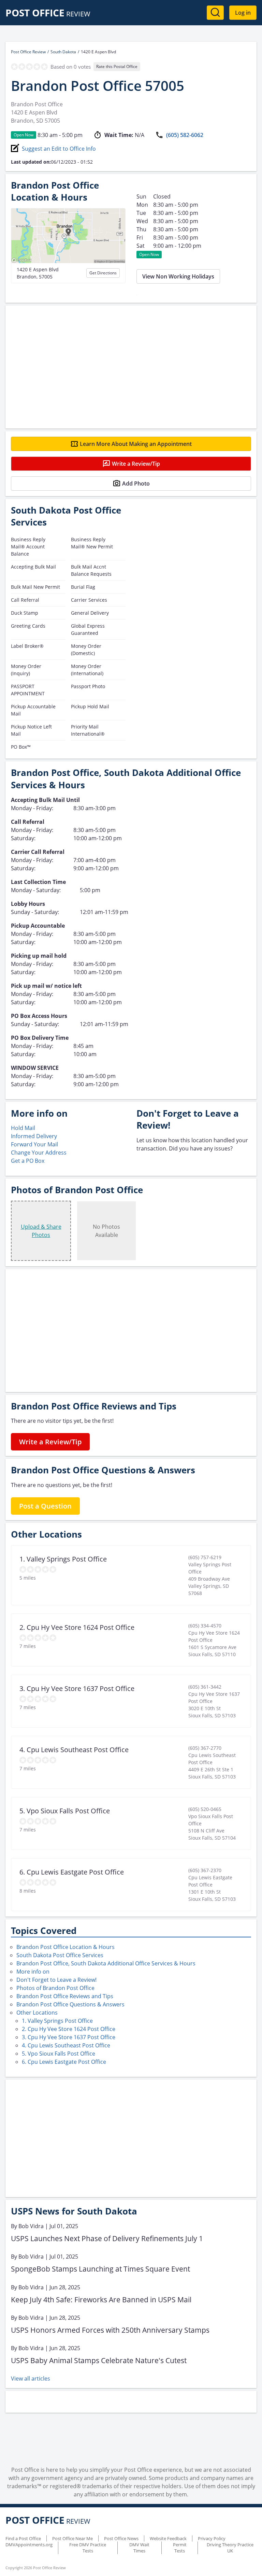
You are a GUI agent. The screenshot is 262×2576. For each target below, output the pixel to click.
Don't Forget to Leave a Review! (56, 1980)
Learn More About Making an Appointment (136, 444)
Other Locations (37, 2013)
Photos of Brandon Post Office (55, 1988)
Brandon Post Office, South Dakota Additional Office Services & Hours (106, 1963)
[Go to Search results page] (215, 13)
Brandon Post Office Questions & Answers (70, 2004)
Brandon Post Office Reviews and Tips (65, 1996)
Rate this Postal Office (117, 66)
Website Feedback (168, 2538)
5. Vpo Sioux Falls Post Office (59, 2054)
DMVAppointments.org (29, 2545)
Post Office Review (28, 52)
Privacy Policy (212, 2538)
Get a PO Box (28, 1161)
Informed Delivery (34, 1136)
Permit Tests (180, 2548)
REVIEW (48, 14)
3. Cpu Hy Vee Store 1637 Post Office (69, 2037)
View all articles (31, 2379)
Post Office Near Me (72, 2538)
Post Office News (121, 2538)
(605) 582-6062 (185, 135)
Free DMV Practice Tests (88, 2548)
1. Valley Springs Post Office (57, 2021)
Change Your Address (39, 1153)
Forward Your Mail (34, 1144)
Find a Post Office (23, 2538)
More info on (33, 1972)
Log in (243, 13)
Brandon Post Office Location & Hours (65, 1947)
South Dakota (63, 52)
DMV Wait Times (139, 2548)
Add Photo (136, 483)
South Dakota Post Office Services (60, 1955)
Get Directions (103, 273)
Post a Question (45, 1506)
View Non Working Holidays (178, 276)
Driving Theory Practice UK (230, 2548)
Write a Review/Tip (136, 464)
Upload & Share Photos (41, 1231)
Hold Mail (23, 1128)
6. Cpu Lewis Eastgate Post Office (64, 2062)
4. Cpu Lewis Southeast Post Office (66, 2045)
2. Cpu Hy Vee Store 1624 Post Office (69, 2029)
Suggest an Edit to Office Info (59, 149)
